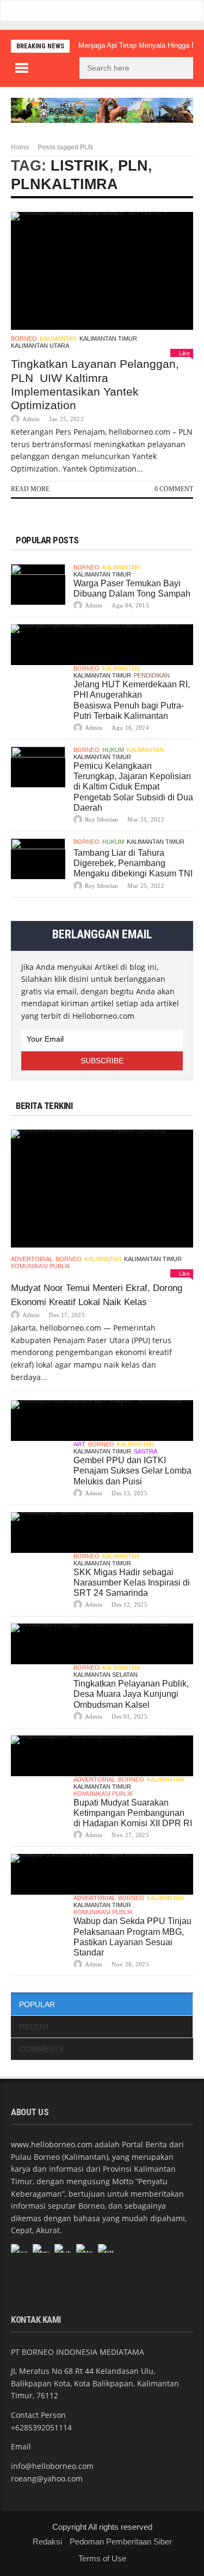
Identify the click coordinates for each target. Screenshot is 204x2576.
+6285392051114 (41, 2427)
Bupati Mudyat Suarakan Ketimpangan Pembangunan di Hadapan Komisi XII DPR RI (133, 1813)
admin (31, 419)
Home (20, 147)
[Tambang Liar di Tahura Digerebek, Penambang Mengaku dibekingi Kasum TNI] (38, 859)
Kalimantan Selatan (106, 1675)
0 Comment (174, 489)
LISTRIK (80, 166)
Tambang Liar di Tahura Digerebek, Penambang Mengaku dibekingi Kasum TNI (133, 863)
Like (184, 353)
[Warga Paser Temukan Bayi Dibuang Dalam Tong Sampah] (38, 584)
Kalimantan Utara (40, 346)
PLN (133, 166)
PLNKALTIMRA (64, 184)
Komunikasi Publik (41, 1266)
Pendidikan (152, 675)
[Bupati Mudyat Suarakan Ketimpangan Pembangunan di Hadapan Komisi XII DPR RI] (102, 1756)
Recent (35, 2027)
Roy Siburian (101, 819)
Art (79, 1444)
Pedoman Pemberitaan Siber (121, 2541)
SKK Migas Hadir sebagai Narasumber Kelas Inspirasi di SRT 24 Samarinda (132, 1582)
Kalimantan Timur (108, 339)
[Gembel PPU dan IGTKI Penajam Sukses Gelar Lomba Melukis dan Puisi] (102, 1421)
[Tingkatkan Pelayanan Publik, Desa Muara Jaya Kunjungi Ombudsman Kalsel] (102, 1644)
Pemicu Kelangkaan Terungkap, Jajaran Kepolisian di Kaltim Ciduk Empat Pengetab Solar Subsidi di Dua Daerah (133, 787)
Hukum (113, 750)
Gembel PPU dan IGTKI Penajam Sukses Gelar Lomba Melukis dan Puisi (132, 1471)
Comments (41, 2049)
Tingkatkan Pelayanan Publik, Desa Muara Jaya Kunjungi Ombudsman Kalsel (131, 1694)
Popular (37, 2004)
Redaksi (47, 2541)
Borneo (24, 339)
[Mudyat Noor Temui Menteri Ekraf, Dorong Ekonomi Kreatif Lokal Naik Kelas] (102, 1189)
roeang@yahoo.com (47, 2478)
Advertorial (32, 1259)
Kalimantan (58, 339)
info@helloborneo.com (52, 2466)
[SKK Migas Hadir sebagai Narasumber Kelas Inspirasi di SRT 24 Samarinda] (102, 1533)
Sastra (146, 1451)
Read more (30, 489)
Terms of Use (102, 2558)
